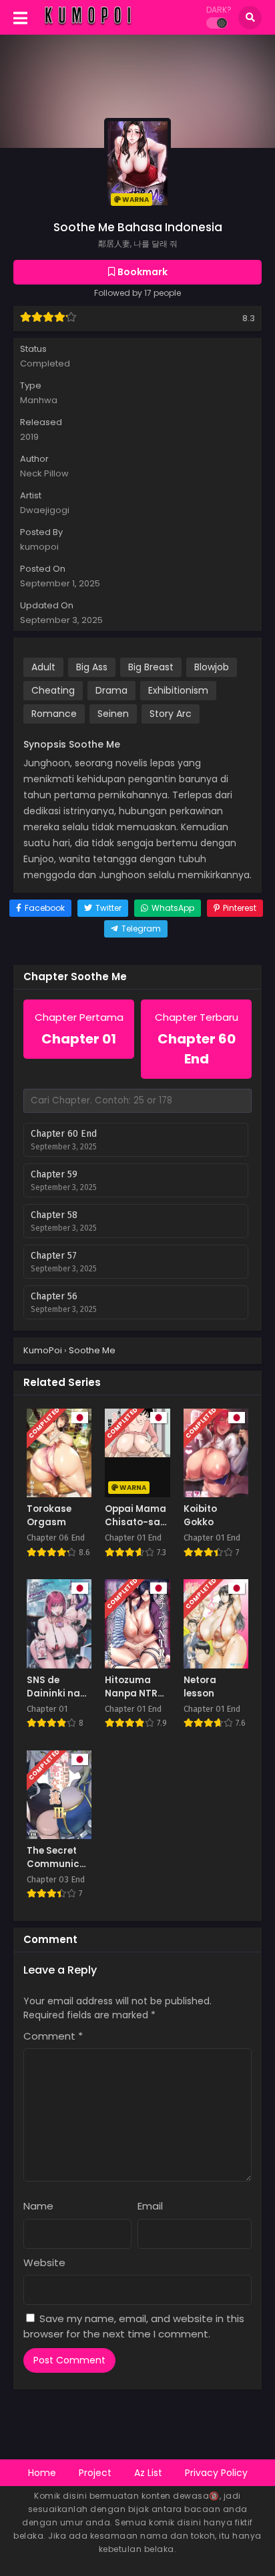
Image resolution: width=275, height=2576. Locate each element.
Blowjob (212, 667)
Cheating (53, 690)
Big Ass (92, 667)
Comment (53, 2036)
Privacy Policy (216, 2473)
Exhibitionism (178, 690)
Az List (148, 2473)
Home (42, 2473)
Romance (54, 714)
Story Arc (171, 714)
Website (44, 2262)
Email (150, 2206)
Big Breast (151, 667)
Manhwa (39, 400)
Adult (43, 667)
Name (38, 2206)
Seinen (113, 714)
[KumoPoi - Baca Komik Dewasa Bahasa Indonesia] (88, 25)
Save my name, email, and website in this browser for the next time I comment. (134, 2326)
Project (95, 2473)
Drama (111, 690)
